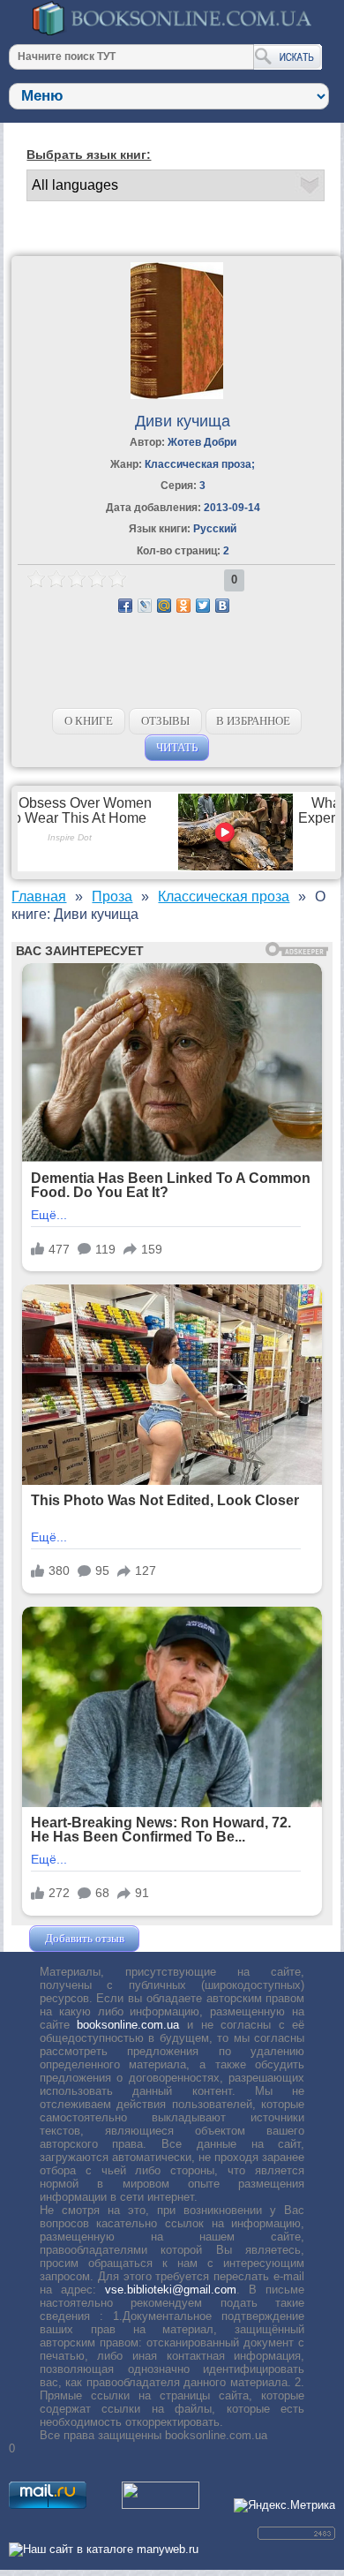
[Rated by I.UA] (161, 2505)
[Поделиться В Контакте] (222, 606)
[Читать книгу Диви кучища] (177, 395)
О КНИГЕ (89, 721)
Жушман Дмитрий (191, 1938)
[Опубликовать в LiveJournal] (145, 606)
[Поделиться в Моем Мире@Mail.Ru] (164, 606)
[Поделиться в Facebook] (125, 606)
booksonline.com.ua (128, 2025)
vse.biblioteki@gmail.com (171, 2290)
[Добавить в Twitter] (203, 606)
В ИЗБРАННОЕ (253, 721)
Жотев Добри (202, 442)
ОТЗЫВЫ (165, 721)
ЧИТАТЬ (177, 747)
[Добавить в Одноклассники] (183, 606)
